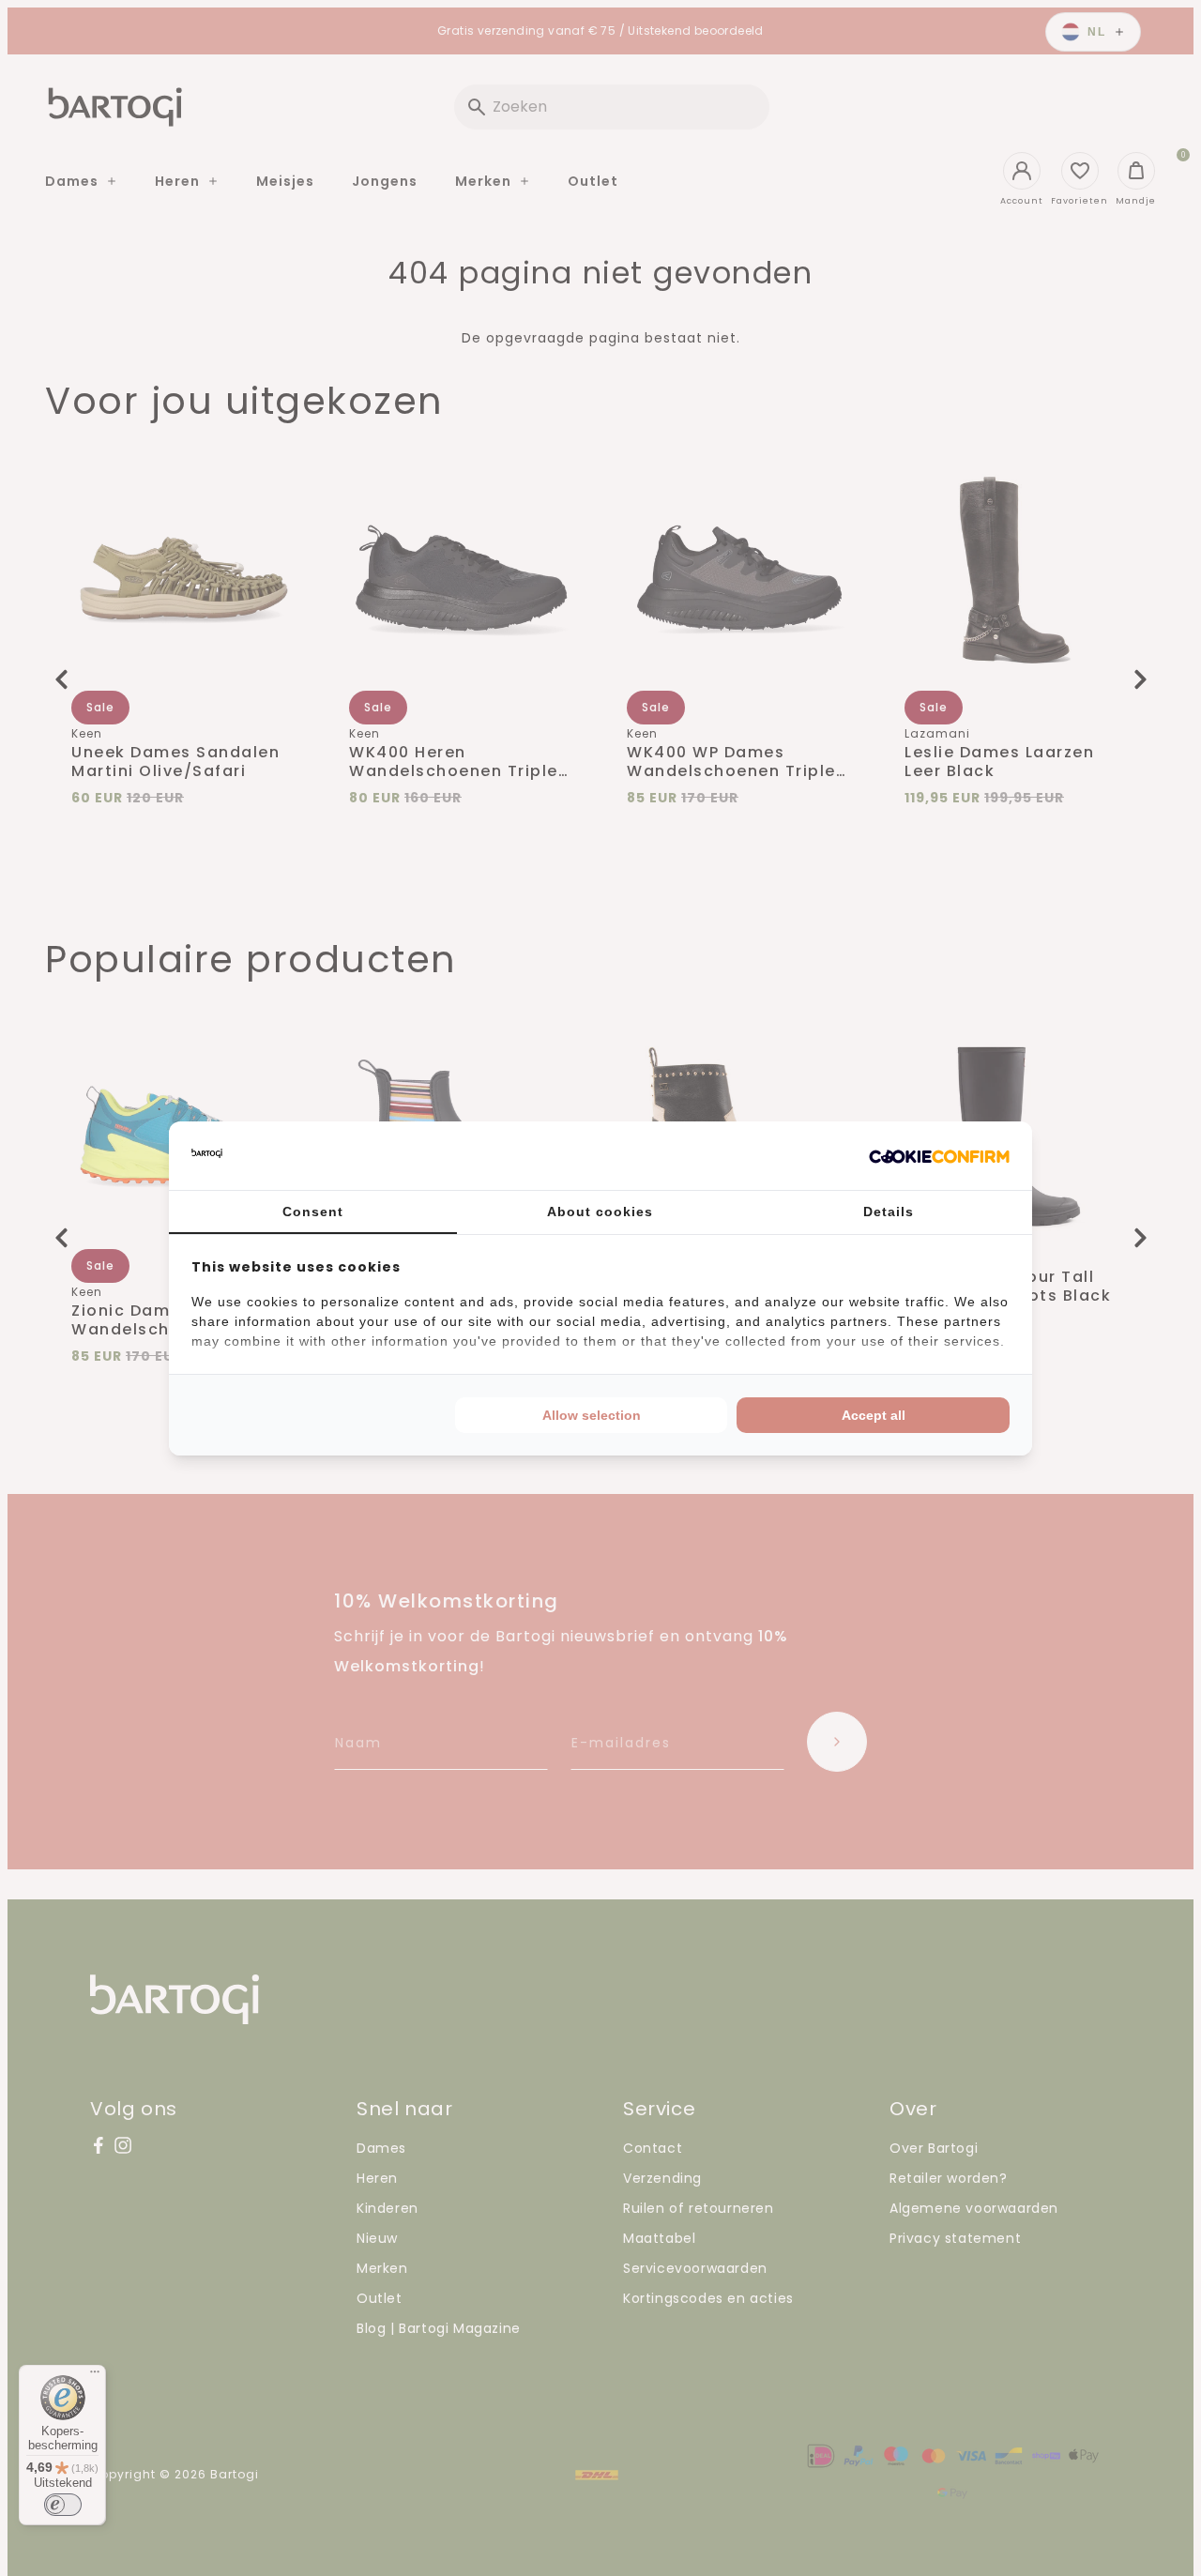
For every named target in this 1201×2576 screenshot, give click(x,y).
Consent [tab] (313, 1212)
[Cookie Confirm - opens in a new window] (939, 1155)
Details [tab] (889, 1212)
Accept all (874, 1415)
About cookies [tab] (600, 1212)
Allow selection (592, 1415)
